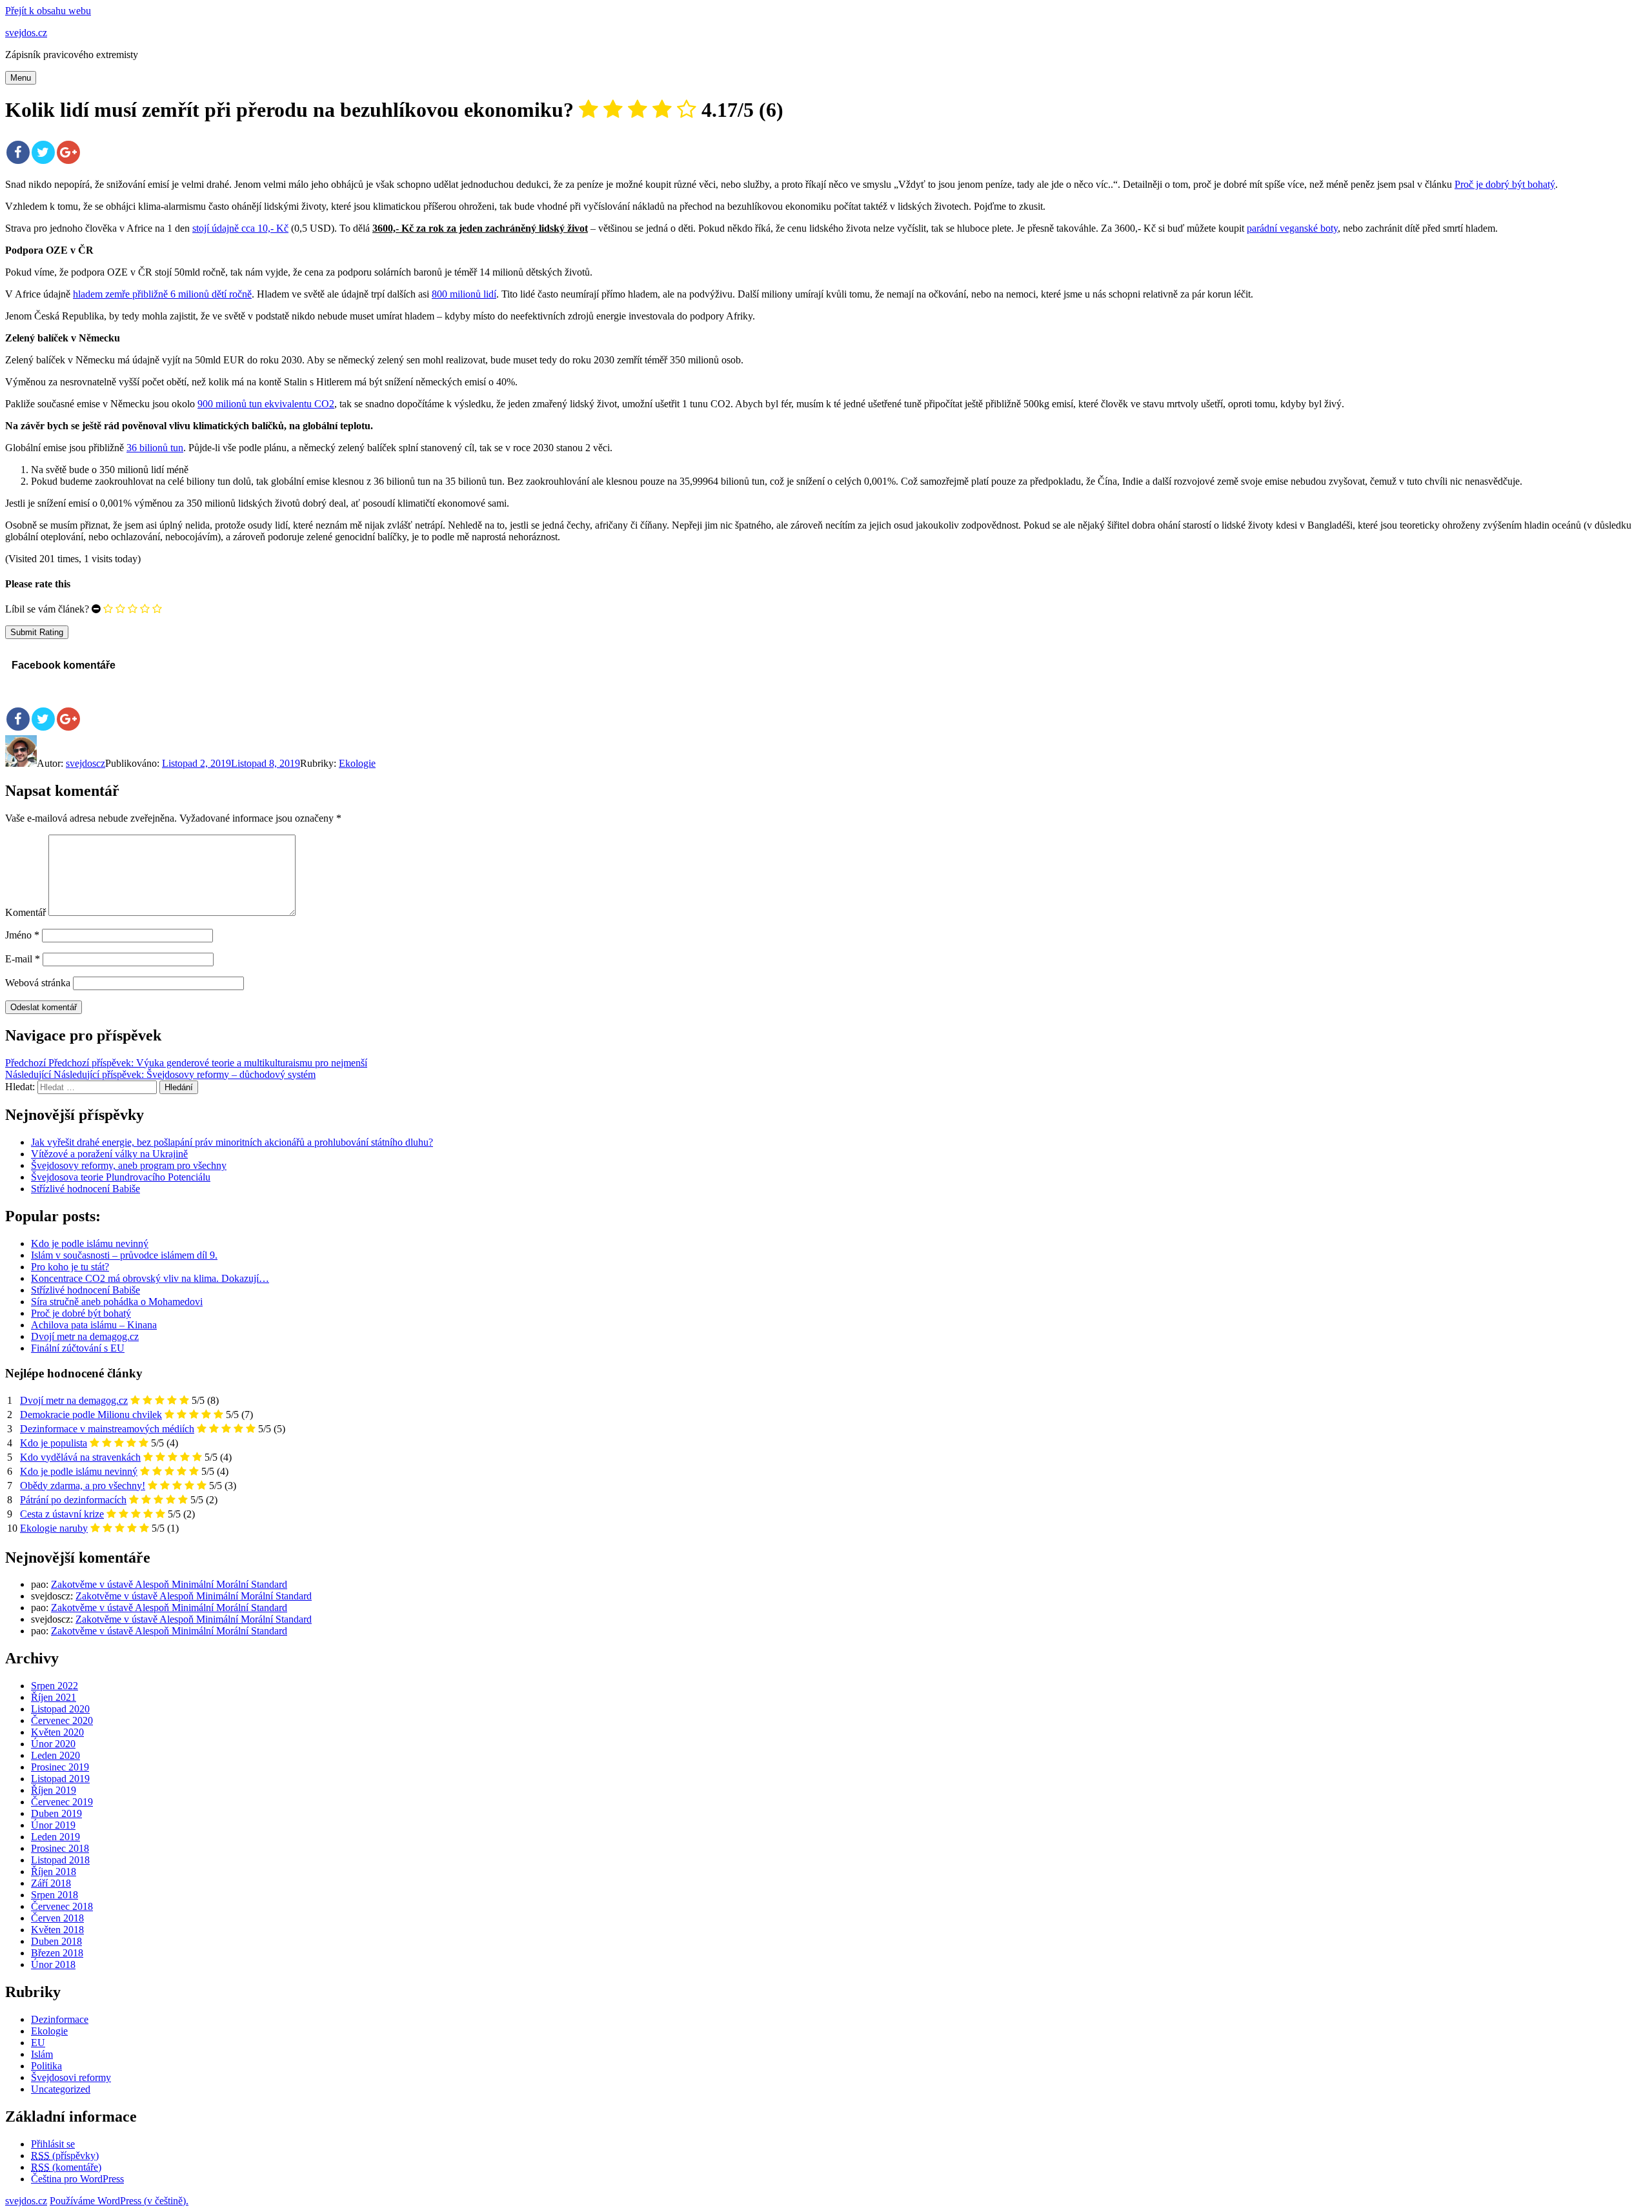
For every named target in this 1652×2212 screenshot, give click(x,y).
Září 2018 (51, 1883)
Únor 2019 (53, 1825)
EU (38, 2043)
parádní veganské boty (1292, 228)
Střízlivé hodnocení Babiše (86, 1189)
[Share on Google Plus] (68, 152)
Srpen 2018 (55, 1895)
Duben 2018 (56, 1941)
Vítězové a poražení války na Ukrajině (109, 1154)
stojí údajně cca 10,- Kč (240, 228)
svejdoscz (86, 763)
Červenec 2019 (62, 1802)
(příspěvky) (65, 2156)
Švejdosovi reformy (71, 2077)
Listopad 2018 (60, 1860)
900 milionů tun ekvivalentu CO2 (266, 404)
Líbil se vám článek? (47, 609)
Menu (21, 78)
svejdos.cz (26, 33)
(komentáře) (66, 2167)
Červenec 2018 (62, 1906)
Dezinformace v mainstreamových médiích (107, 1429)
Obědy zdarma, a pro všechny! (83, 1486)
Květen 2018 (57, 1930)
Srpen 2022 (55, 1686)
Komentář (25, 912)
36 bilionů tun (155, 448)
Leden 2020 (55, 1755)
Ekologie (357, 763)
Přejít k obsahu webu (48, 11)
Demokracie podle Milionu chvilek (91, 1415)
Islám (42, 2054)
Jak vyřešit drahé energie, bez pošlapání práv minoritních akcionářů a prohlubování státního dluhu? (232, 1142)
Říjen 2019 (54, 1790)
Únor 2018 (53, 1964)
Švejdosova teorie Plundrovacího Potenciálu (121, 1177)
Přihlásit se (53, 2144)
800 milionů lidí (464, 294)
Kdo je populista (54, 1443)
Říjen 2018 (54, 1872)
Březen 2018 (57, 1953)
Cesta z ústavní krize (62, 1514)
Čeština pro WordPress (77, 2179)
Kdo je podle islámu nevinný (79, 1471)
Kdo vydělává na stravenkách (80, 1457)
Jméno (22, 935)
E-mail (23, 959)
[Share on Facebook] (18, 152)
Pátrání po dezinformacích (73, 1500)
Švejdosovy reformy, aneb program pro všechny (129, 1165)
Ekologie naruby (54, 1528)
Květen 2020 (57, 1732)
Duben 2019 (56, 1813)
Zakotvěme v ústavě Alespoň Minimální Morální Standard (169, 1584)
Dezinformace (60, 2019)
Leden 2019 (55, 1837)
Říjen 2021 (54, 1697)
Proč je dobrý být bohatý (1505, 184)
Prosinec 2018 (60, 1848)
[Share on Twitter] (43, 152)
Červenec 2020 (62, 1720)
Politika (46, 2066)
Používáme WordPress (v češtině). (119, 2201)
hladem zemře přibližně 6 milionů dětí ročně (162, 294)
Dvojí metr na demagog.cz (74, 1400)
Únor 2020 (53, 1744)
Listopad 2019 (60, 1779)
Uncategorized (61, 2089)
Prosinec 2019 (60, 1767)
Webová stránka (38, 983)
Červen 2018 (57, 1918)
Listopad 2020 (60, 1709)
